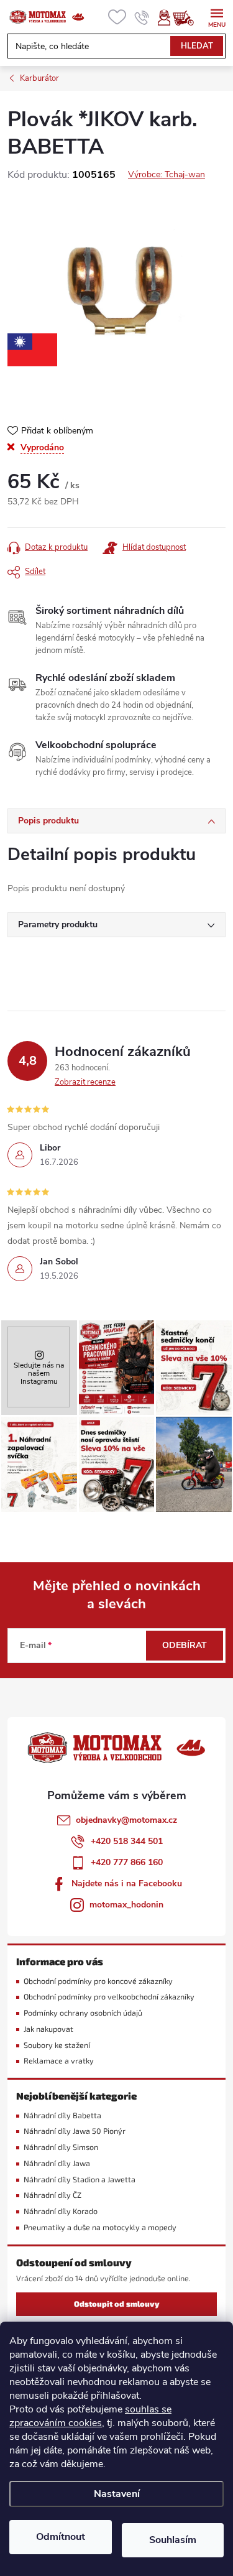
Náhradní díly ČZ (53, 2195)
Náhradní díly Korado (61, 2211)
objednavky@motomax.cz (126, 1820)
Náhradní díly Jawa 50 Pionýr (75, 2131)
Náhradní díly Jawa (57, 2163)
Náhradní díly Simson (61, 2147)
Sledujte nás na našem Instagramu (39, 1373)
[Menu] (217, 16)
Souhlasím (173, 2540)
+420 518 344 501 (127, 1841)
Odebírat (185, 1645)
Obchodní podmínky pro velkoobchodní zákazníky (109, 1997)
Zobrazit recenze (85, 1082)
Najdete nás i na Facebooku (127, 1883)
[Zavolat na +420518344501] (142, 17)
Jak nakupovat (48, 2029)
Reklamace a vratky (59, 2061)
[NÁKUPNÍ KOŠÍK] (190, 17)
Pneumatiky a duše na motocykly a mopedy (100, 2227)
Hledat (197, 46)
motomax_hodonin (126, 1905)
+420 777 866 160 (127, 1862)
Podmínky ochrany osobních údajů (83, 2013)
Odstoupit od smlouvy (117, 2304)
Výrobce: (167, 174)
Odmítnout (61, 2537)
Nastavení (117, 2494)
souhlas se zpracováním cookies (90, 2416)
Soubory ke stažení (57, 2045)
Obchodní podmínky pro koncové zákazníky (98, 1981)
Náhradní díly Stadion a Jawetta (80, 2180)
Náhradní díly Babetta (62, 2115)
